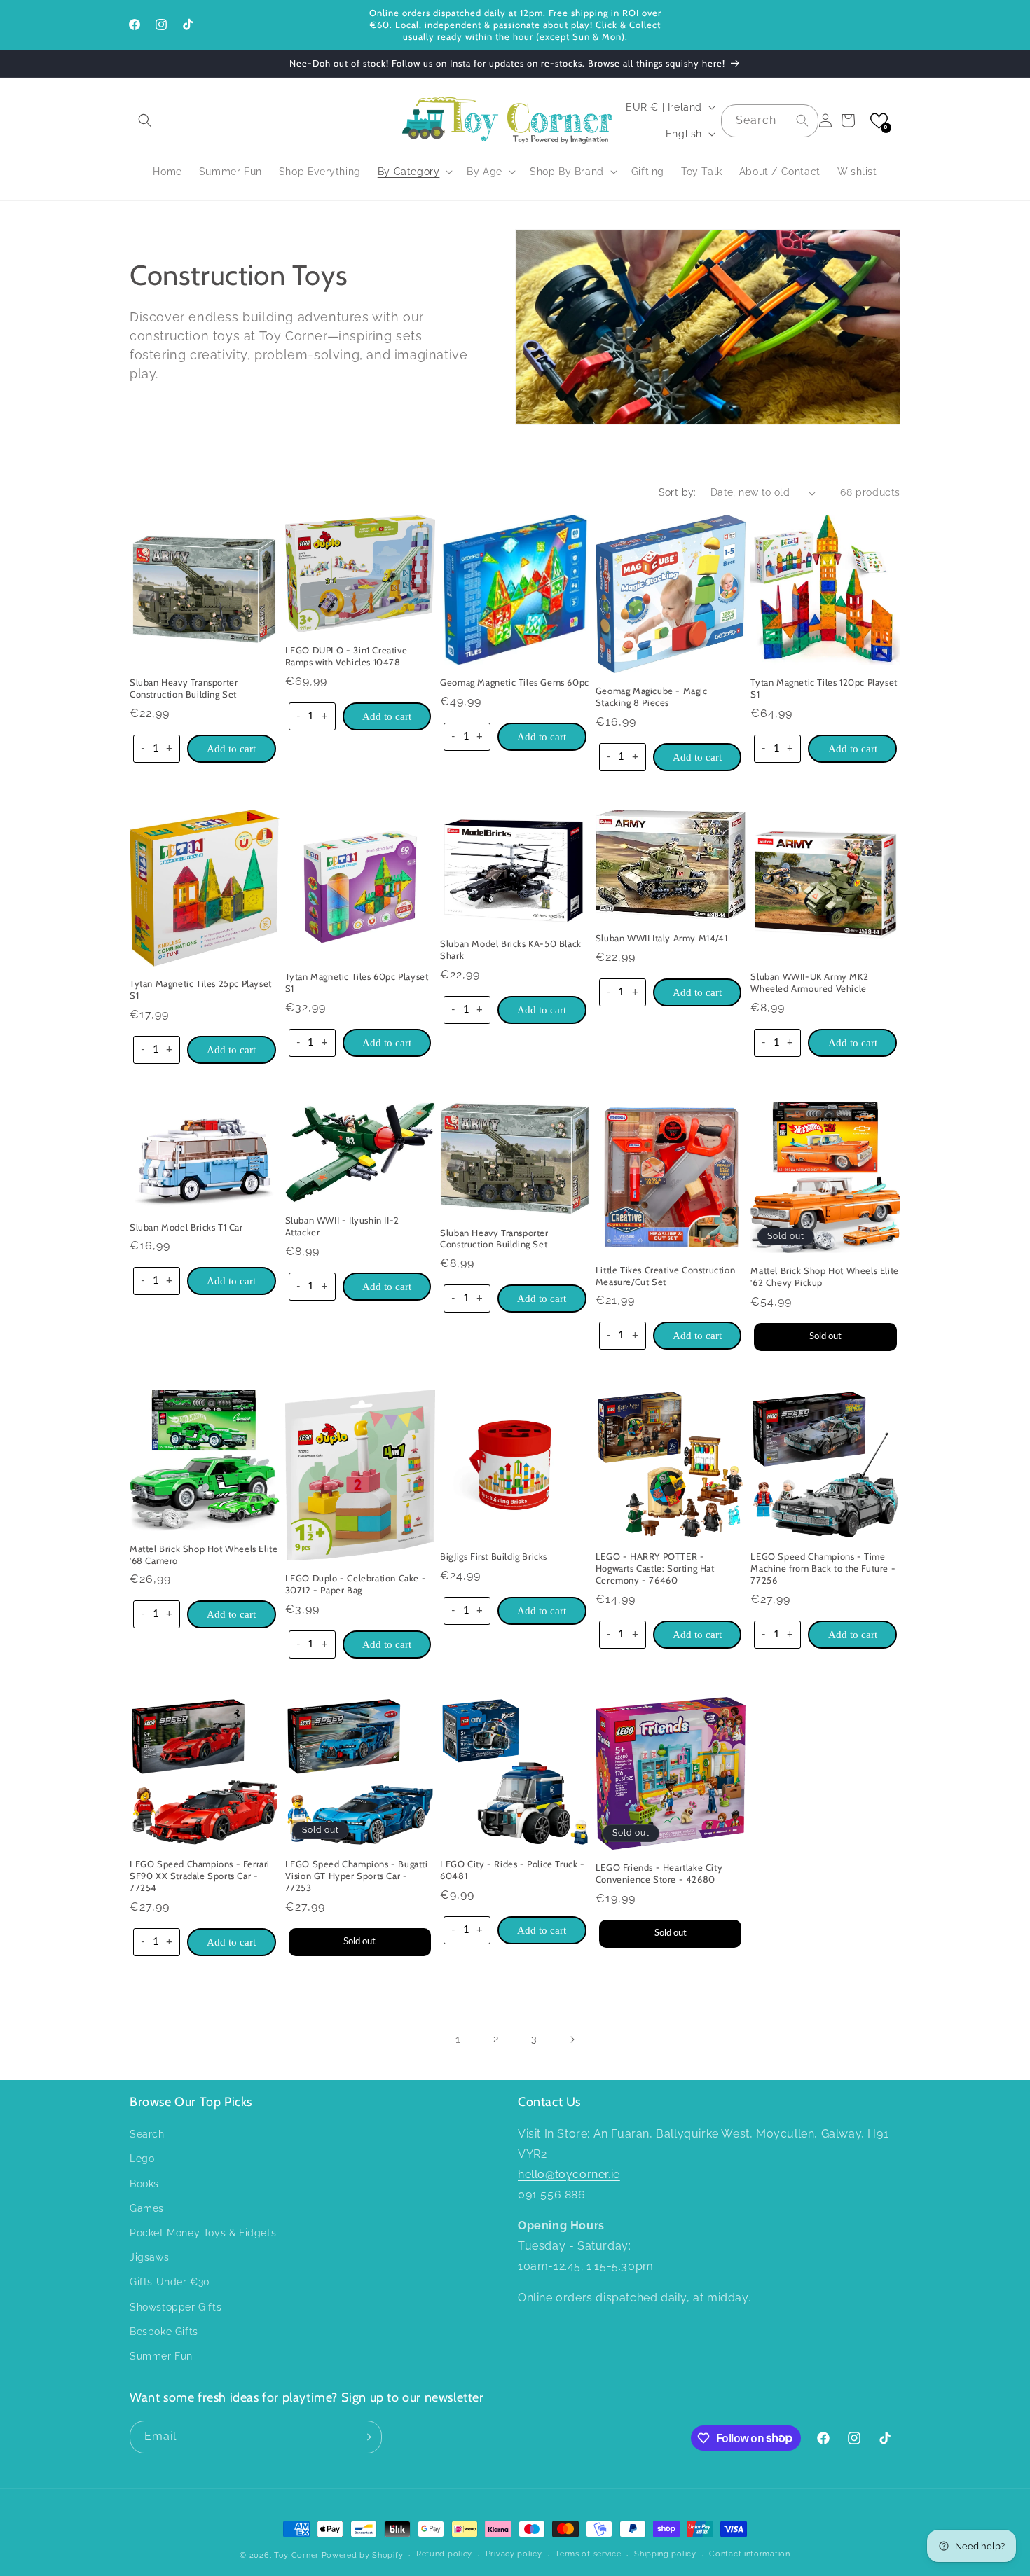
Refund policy (444, 2554)
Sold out (825, 1336)
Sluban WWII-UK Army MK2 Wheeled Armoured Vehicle (809, 982)
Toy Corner (296, 2555)
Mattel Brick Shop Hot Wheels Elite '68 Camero (204, 1554)
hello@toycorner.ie (569, 2174)
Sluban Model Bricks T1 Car (186, 1227)
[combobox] (770, 121)
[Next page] (572, 2040)
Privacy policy (514, 2554)
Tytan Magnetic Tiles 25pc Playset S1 (201, 989)
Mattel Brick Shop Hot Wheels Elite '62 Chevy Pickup (824, 1276)
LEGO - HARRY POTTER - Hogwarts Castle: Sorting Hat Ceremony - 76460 (655, 1568)
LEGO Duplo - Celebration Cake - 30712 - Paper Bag (356, 1584)
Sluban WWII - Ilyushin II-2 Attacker (342, 1226)
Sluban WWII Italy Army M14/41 (661, 938)
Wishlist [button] (857, 172)
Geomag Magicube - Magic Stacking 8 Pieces (652, 697)
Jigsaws (149, 2257)
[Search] (802, 120)
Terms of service (588, 2554)
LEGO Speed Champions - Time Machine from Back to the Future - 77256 (823, 1568)
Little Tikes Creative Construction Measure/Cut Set (665, 1276)
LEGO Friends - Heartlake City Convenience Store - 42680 (659, 1873)
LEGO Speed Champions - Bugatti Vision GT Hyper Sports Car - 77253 (357, 1876)
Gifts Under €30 (170, 2282)
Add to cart (231, 749)
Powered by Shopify (363, 2555)
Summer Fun (161, 2356)
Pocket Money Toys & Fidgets (203, 2233)
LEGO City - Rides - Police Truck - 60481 (512, 1870)
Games (147, 2208)
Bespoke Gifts (164, 2332)
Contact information (749, 2554)
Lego (142, 2159)
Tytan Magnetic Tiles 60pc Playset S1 (357, 982)
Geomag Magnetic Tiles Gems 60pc (515, 682)
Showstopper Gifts (176, 2307)
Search (147, 2134)
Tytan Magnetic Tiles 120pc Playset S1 (824, 688)
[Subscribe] (366, 2437)
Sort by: (678, 492)
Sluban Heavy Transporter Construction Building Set (184, 688)
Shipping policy (665, 2554)
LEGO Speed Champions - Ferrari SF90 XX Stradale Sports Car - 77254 (200, 1876)
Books (144, 2184)
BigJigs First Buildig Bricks (494, 1556)
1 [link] (458, 2039)
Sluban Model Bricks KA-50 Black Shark (511, 949)
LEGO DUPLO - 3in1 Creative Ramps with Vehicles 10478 (346, 656)
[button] (145, 120)
